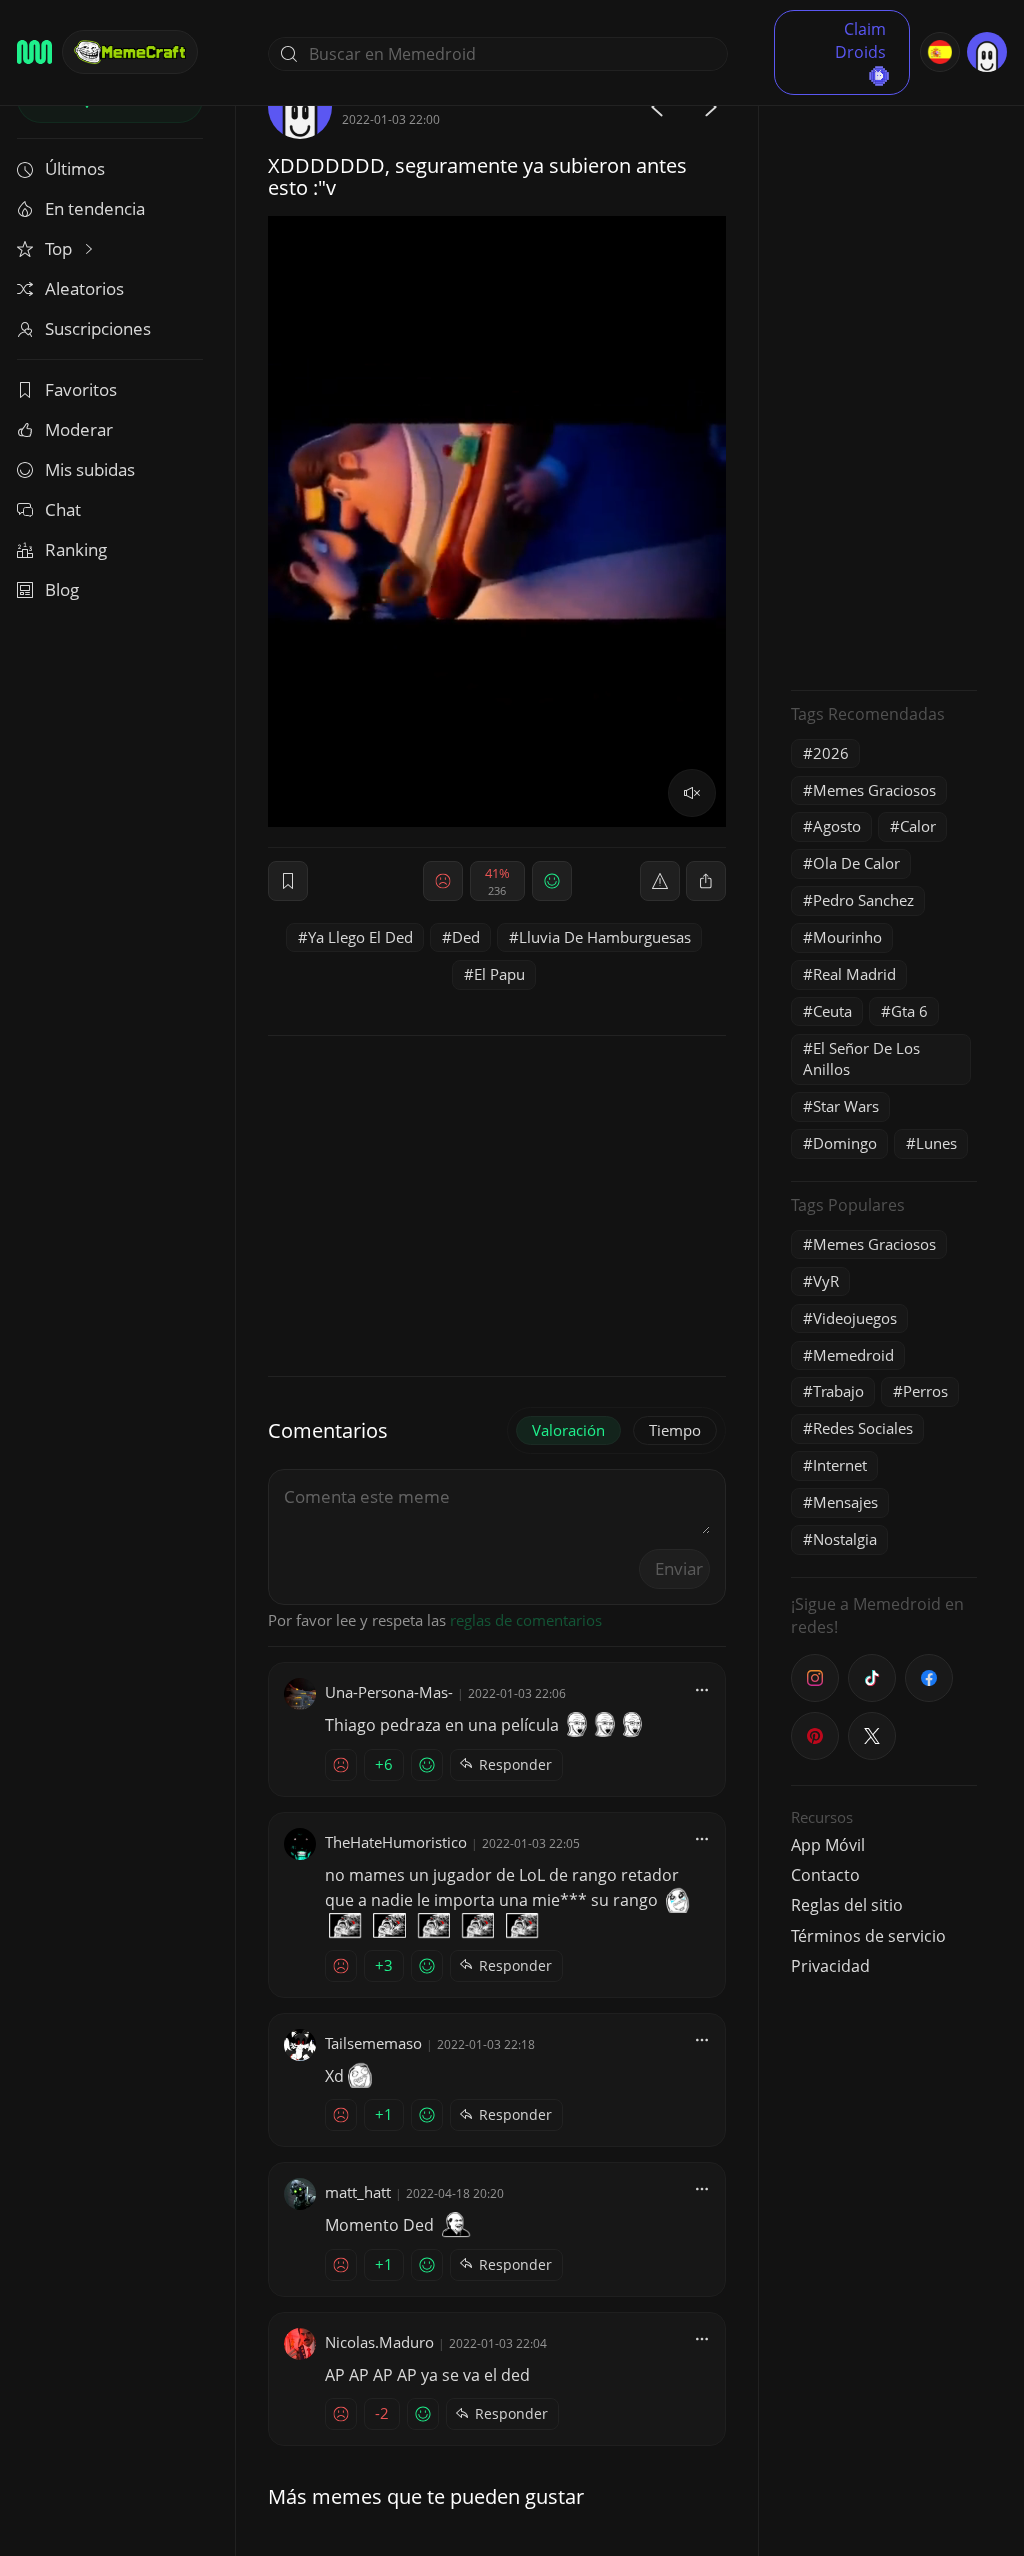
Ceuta (832, 1011)
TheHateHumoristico (396, 1842)
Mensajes (845, 1502)
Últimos (75, 168)
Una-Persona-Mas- (389, 1692)
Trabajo (838, 1391)
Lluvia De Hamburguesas (605, 937)
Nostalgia (845, 1539)
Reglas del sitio (847, 1905)
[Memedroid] (34, 52)
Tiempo (675, 1430)
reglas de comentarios (526, 1620)
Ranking (76, 549)
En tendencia (95, 208)
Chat (63, 509)
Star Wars (846, 1106)
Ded (466, 937)
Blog (62, 589)
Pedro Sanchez (863, 900)
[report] (660, 881)
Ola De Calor (856, 863)
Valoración (568, 1430)
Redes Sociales (863, 1428)
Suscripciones (98, 328)
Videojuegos (855, 1318)
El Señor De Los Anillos (861, 1058)
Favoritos (81, 389)
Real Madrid (854, 974)
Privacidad (830, 1966)
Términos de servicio (868, 1936)
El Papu (499, 974)
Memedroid (853, 1355)
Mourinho (847, 937)
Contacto (825, 1875)
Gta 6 (909, 1011)
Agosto (837, 826)
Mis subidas (90, 469)
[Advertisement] (884, 375)
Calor (918, 826)
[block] (706, 881)
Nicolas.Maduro (379, 2342)
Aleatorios (84, 288)
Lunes (936, 1143)
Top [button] (60, 248)
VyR (826, 1281)
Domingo (845, 1143)
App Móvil (828, 1845)
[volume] (692, 793)
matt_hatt (358, 2192)
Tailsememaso (373, 2043)
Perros (925, 1391)
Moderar (79, 429)
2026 (831, 753)
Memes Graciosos (874, 790)
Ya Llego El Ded (360, 937)
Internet (840, 1465)
